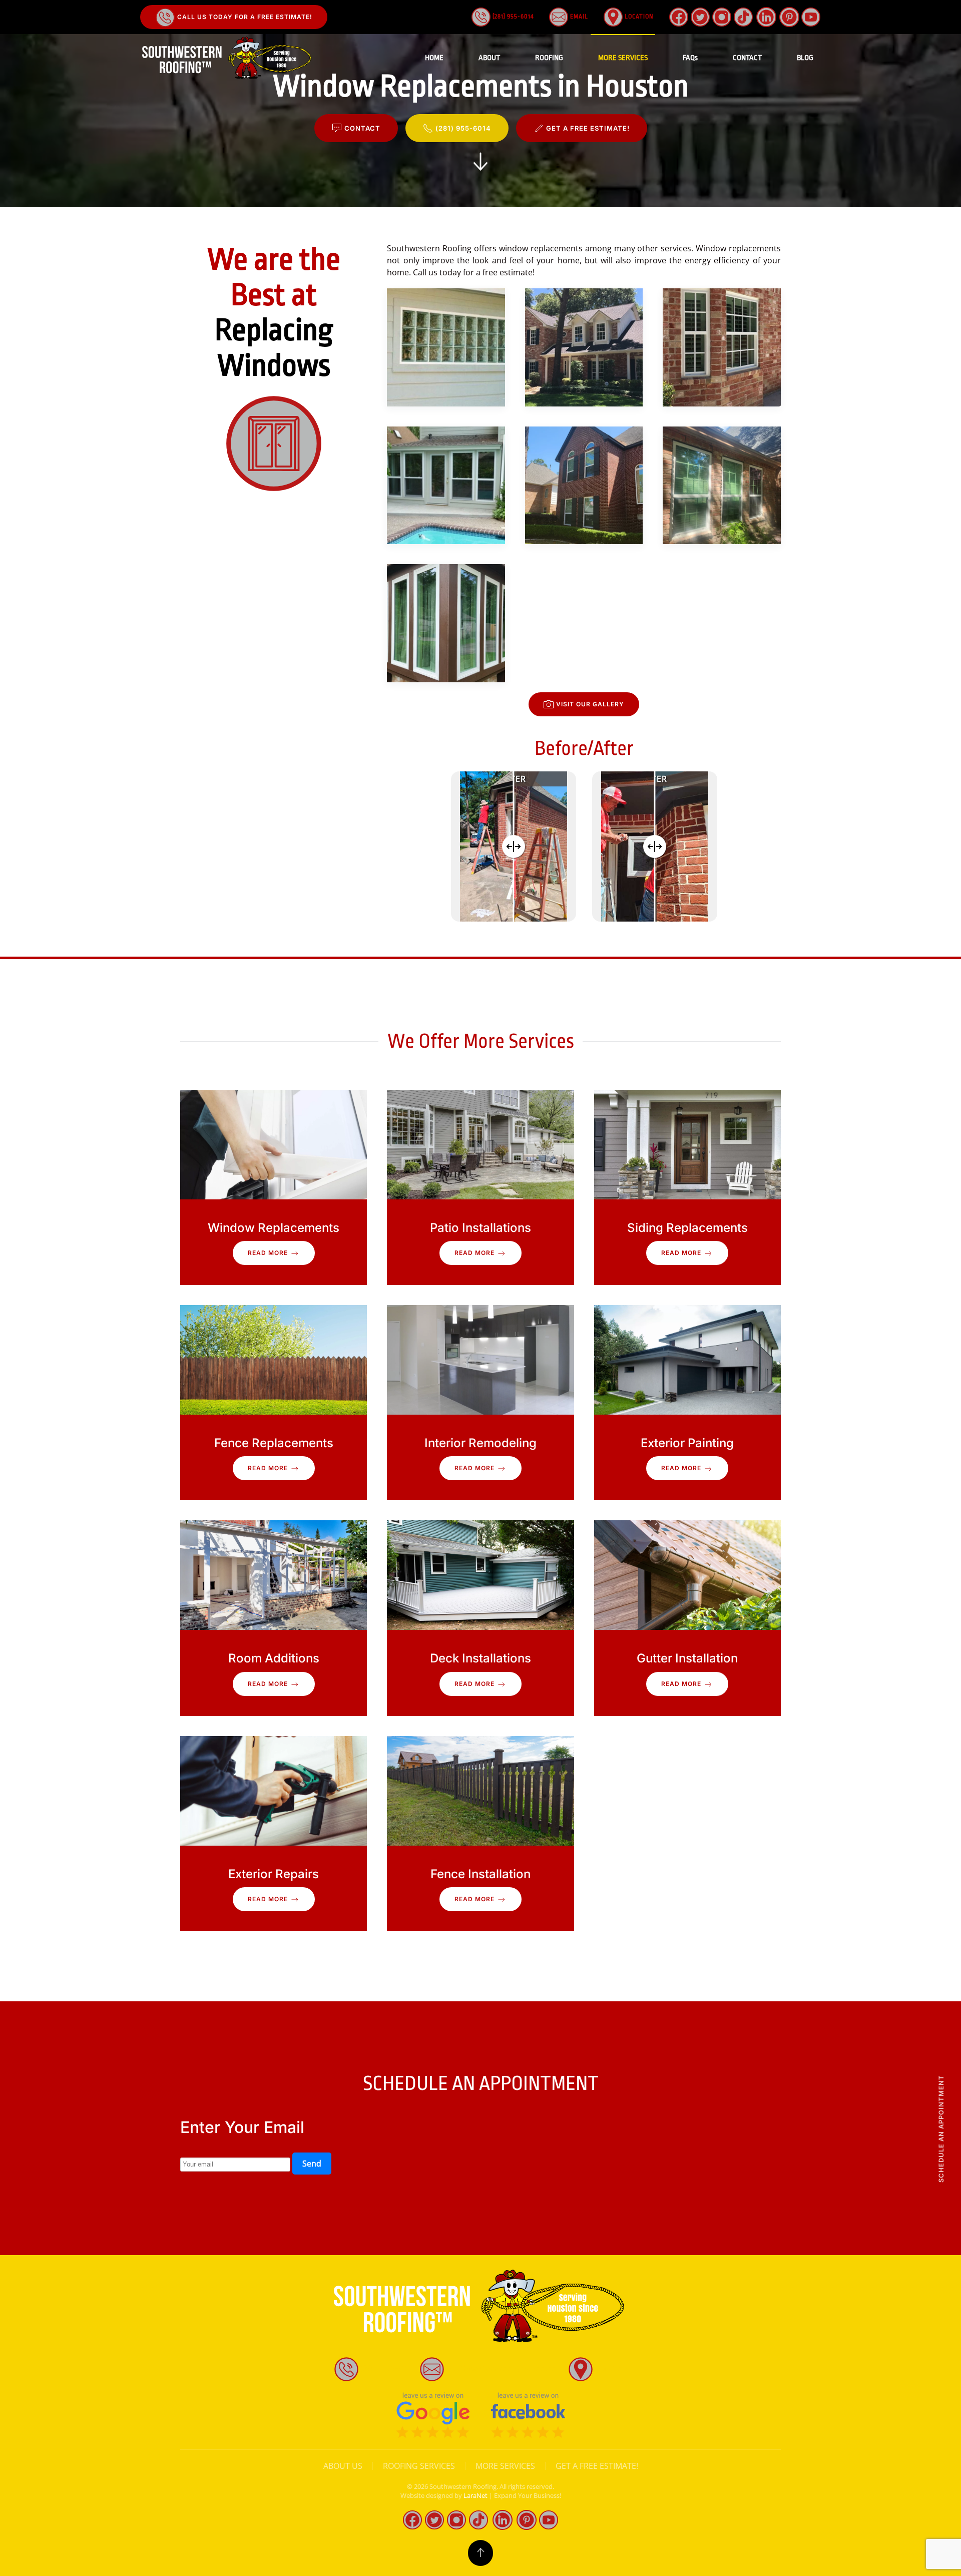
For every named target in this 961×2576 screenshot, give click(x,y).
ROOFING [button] (549, 58)
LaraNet (475, 2495)
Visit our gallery (590, 704)
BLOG (805, 58)
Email (578, 17)
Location (638, 17)
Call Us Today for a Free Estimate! (244, 17)
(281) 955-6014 (512, 17)
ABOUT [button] (489, 58)
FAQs (690, 58)
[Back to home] (228, 58)
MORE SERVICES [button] (623, 58)
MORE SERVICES (505, 2466)
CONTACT (747, 58)
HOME (434, 58)
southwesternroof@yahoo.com (505, 2368)
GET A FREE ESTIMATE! (588, 128)
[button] (446, 347)
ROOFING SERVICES (419, 2466)
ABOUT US (343, 2466)
